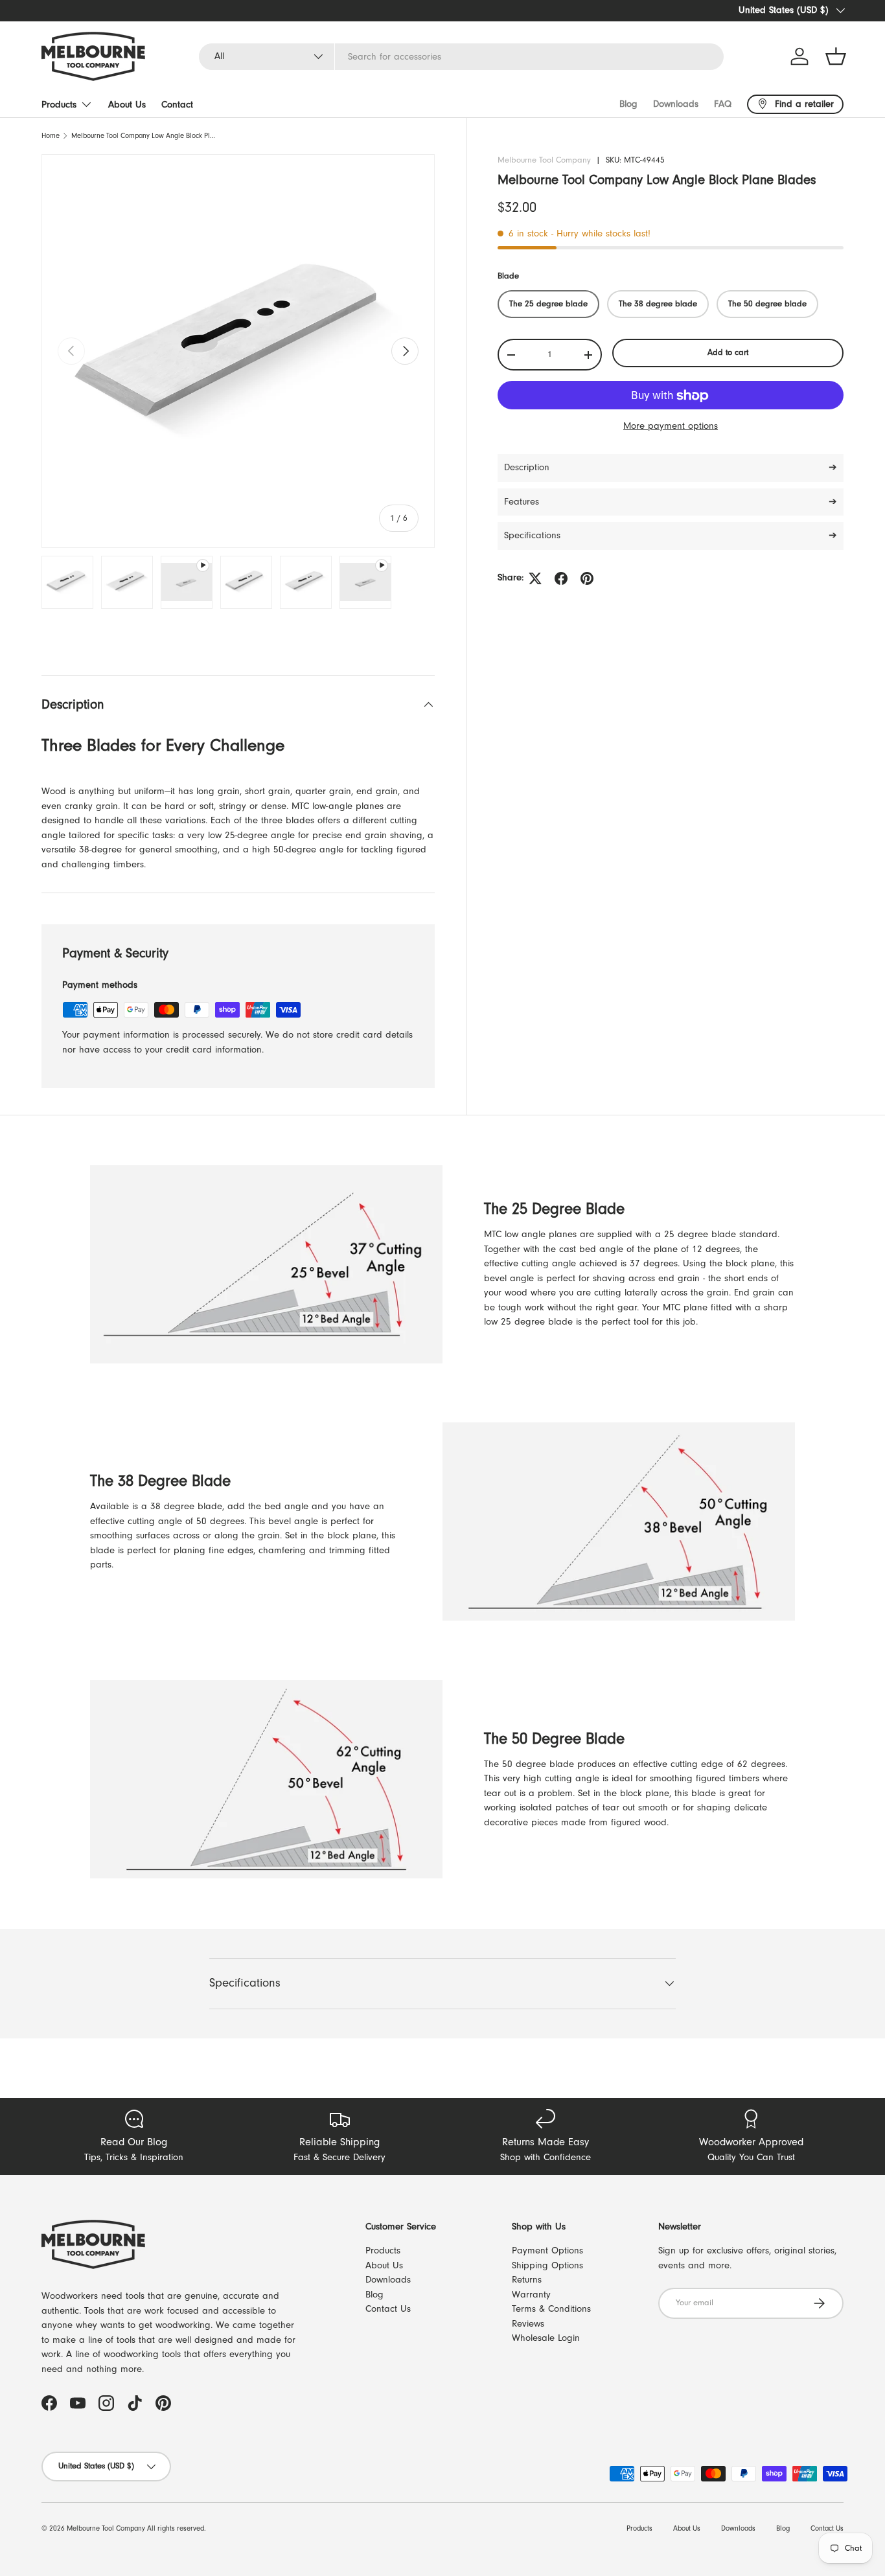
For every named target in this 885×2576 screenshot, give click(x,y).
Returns (527, 2280)
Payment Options (547, 2251)
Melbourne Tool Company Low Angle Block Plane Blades (144, 136)
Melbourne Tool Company (544, 160)
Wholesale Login (546, 2338)
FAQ (723, 104)
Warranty (531, 2295)
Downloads (676, 104)
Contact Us (388, 2309)
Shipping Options (547, 2265)
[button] (836, 56)
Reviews (528, 2324)
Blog (628, 104)
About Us (127, 105)
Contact (177, 105)
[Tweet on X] (535, 578)
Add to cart (728, 353)
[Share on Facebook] (561, 578)
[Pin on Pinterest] (587, 578)
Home (51, 136)
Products (59, 105)
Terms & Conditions (551, 2309)
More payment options (671, 427)
